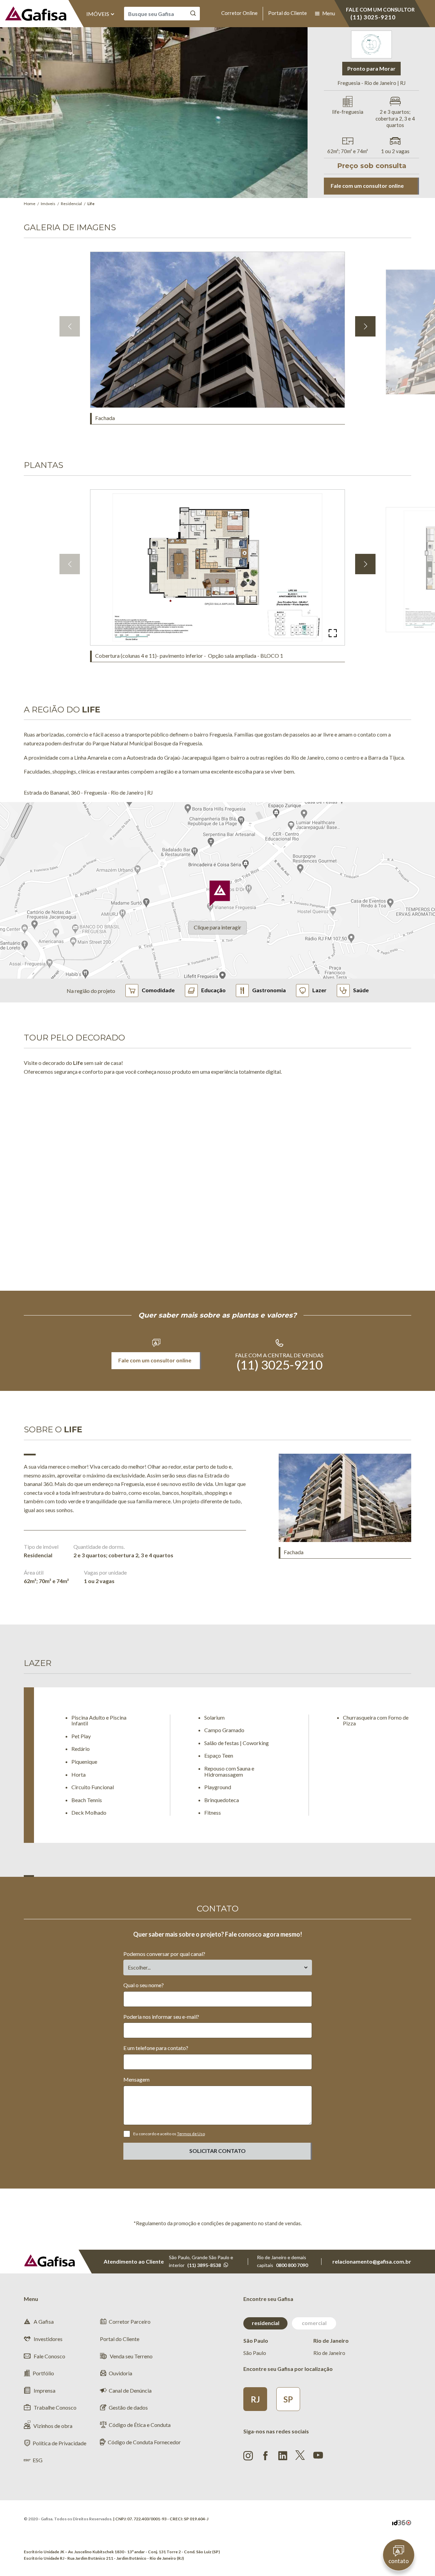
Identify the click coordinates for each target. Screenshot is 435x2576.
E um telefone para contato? (156, 2048)
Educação (213, 990)
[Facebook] (265, 2456)
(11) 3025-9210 (280, 1365)
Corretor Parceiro (130, 2321)
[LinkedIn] (283, 2456)
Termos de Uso (191, 2134)
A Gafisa (43, 2321)
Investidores (48, 2339)
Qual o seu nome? (144, 1985)
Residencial (266, 2323)
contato (399, 2561)
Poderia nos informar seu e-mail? (161, 2017)
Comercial (314, 2323)
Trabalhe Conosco (55, 2407)
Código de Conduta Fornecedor (144, 2442)
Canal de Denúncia (130, 2390)
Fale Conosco (49, 2356)
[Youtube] (318, 2454)
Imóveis (98, 14)
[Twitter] (300, 2455)
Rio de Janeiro (329, 2353)
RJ (255, 2399)
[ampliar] (333, 396)
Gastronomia (269, 990)
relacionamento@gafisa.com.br (372, 2261)
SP (288, 2399)
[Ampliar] (333, 633)
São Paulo (255, 2353)
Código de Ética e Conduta (140, 2425)
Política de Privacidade (59, 2443)
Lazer (319, 990)
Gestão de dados (128, 2407)
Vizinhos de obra (53, 2426)
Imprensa (44, 2390)
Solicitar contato (217, 2151)
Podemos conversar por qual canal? (164, 1954)
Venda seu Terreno (131, 2356)
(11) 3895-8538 (204, 2265)
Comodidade (158, 990)
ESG (38, 2460)
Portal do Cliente (288, 13)
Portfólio (43, 2373)
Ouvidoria (120, 2373)
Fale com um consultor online (367, 186)
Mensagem (136, 2079)
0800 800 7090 (292, 2265)
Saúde (361, 990)
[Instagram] (248, 2456)
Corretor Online (239, 13)
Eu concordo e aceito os (169, 2134)
